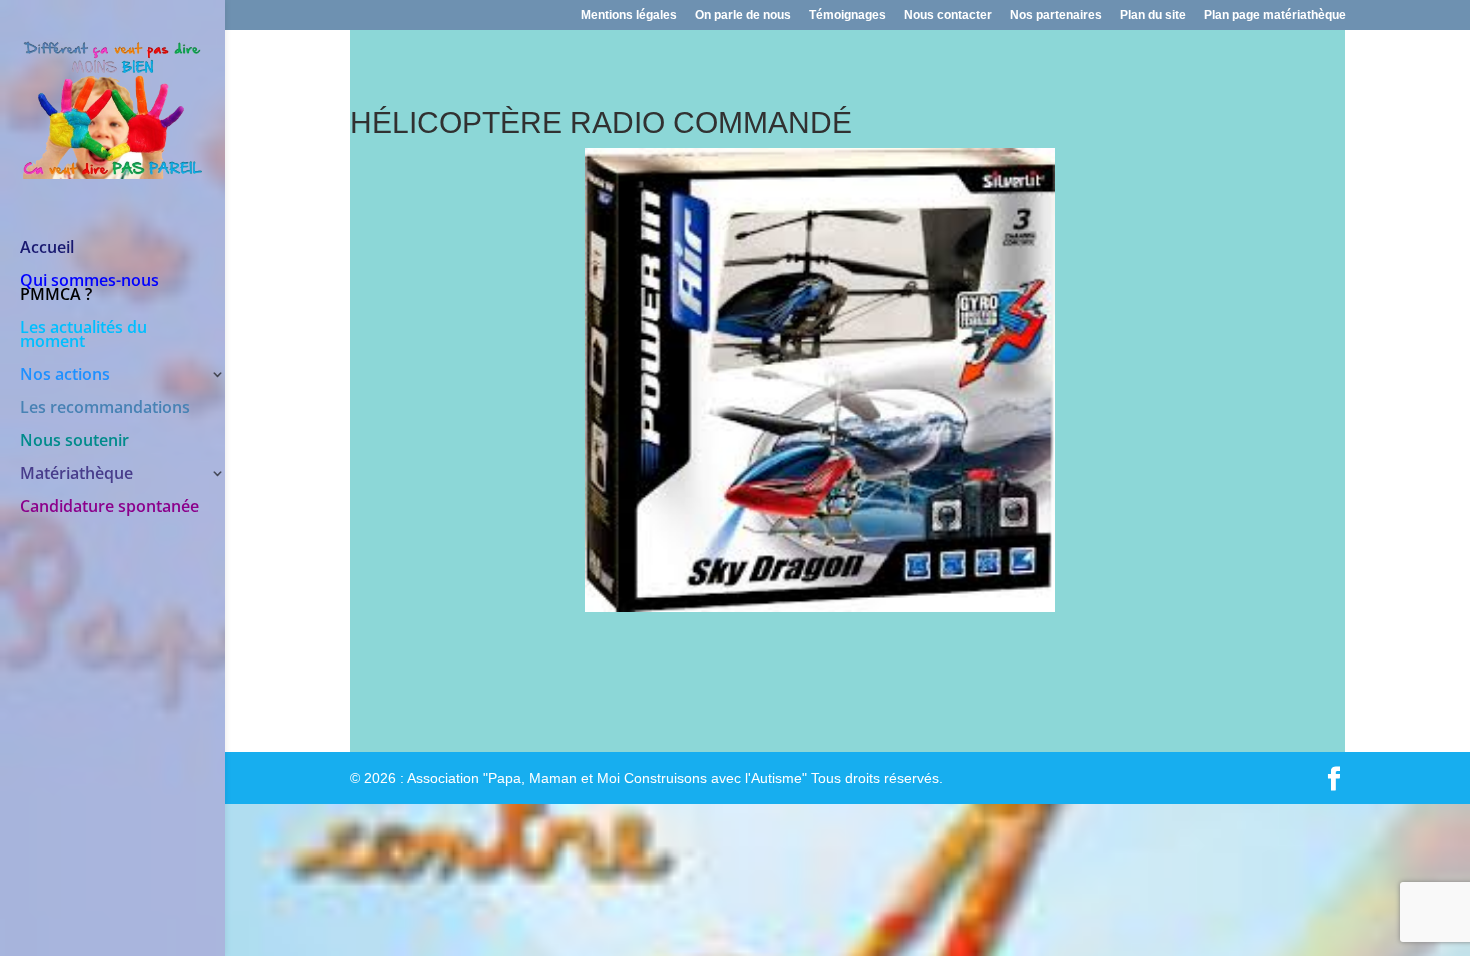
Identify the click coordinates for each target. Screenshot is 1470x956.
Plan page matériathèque (1275, 15)
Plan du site (1153, 15)
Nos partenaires (1056, 15)
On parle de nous (743, 15)
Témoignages (847, 15)
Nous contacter (948, 15)
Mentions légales (629, 15)
